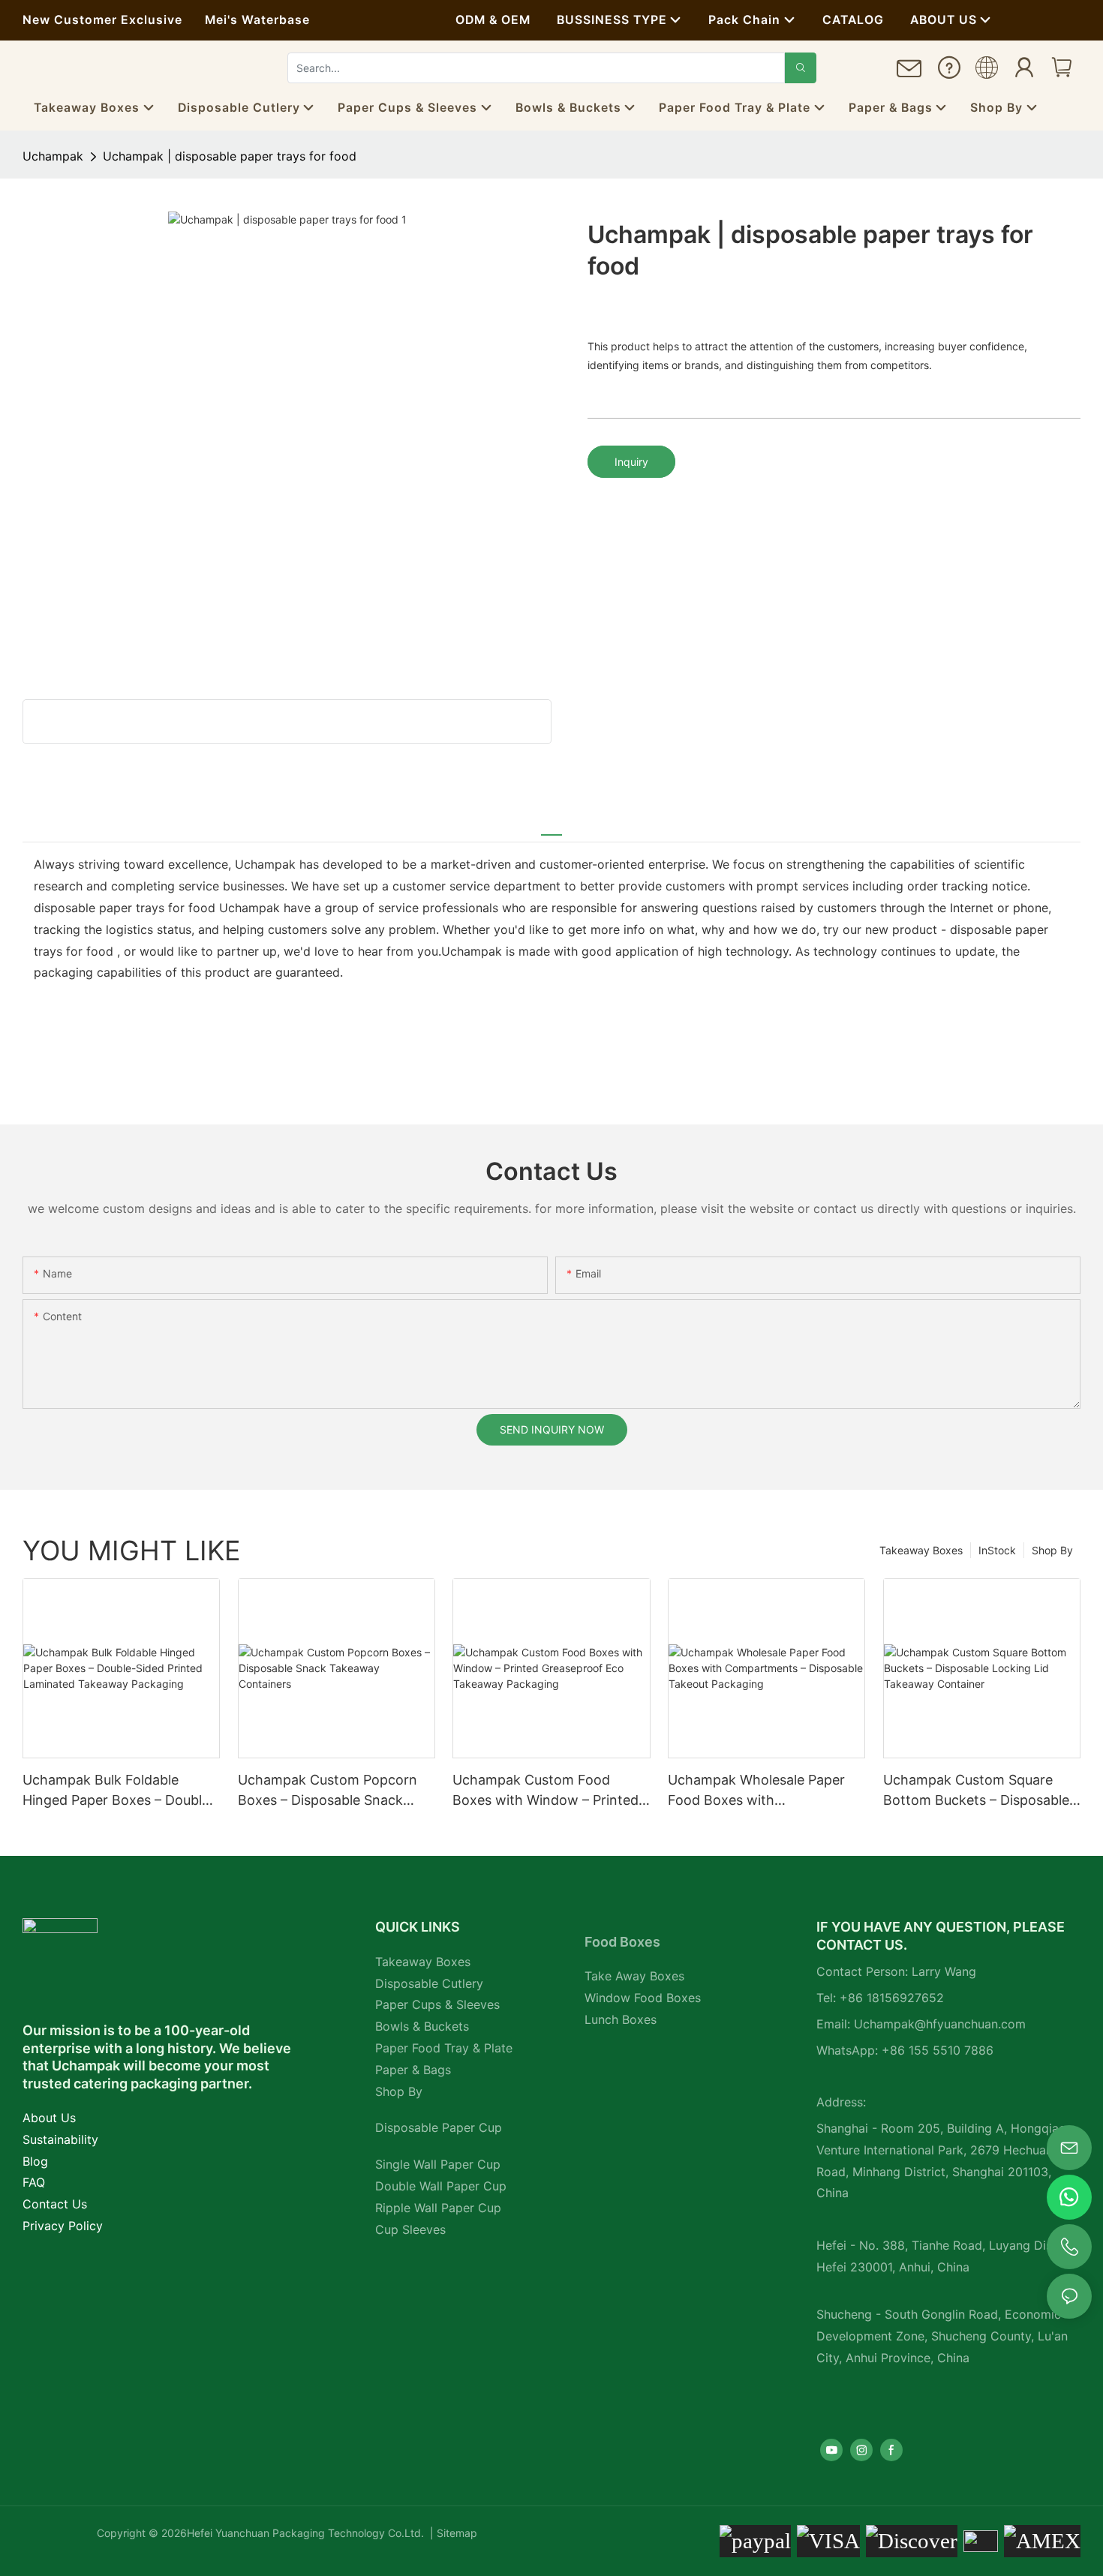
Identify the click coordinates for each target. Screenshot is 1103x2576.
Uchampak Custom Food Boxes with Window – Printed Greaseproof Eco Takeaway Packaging (545, 1791)
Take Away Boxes (634, 1976)
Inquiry (631, 462)
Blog (35, 2161)
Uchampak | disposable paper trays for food (230, 156)
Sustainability (60, 2139)
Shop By (1052, 1550)
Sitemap (455, 2533)
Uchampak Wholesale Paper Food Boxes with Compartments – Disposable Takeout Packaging (758, 1791)
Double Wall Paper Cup (441, 2186)
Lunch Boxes (621, 2019)
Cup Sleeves (410, 2229)
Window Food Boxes (643, 1998)
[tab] (551, 827)
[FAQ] (949, 72)
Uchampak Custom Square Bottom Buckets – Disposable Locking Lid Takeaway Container (976, 1791)
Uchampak (53, 156)
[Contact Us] (909, 74)
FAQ (34, 2182)
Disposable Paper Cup (439, 2127)
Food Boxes (622, 1942)
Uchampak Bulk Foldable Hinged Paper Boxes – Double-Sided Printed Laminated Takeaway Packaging (119, 1791)
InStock (997, 1550)
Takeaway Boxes (921, 1550)
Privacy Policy (63, 2226)
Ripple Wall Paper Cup (438, 2208)
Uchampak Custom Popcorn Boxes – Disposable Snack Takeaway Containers (328, 1791)
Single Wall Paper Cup (438, 2164)
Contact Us (55, 2204)
